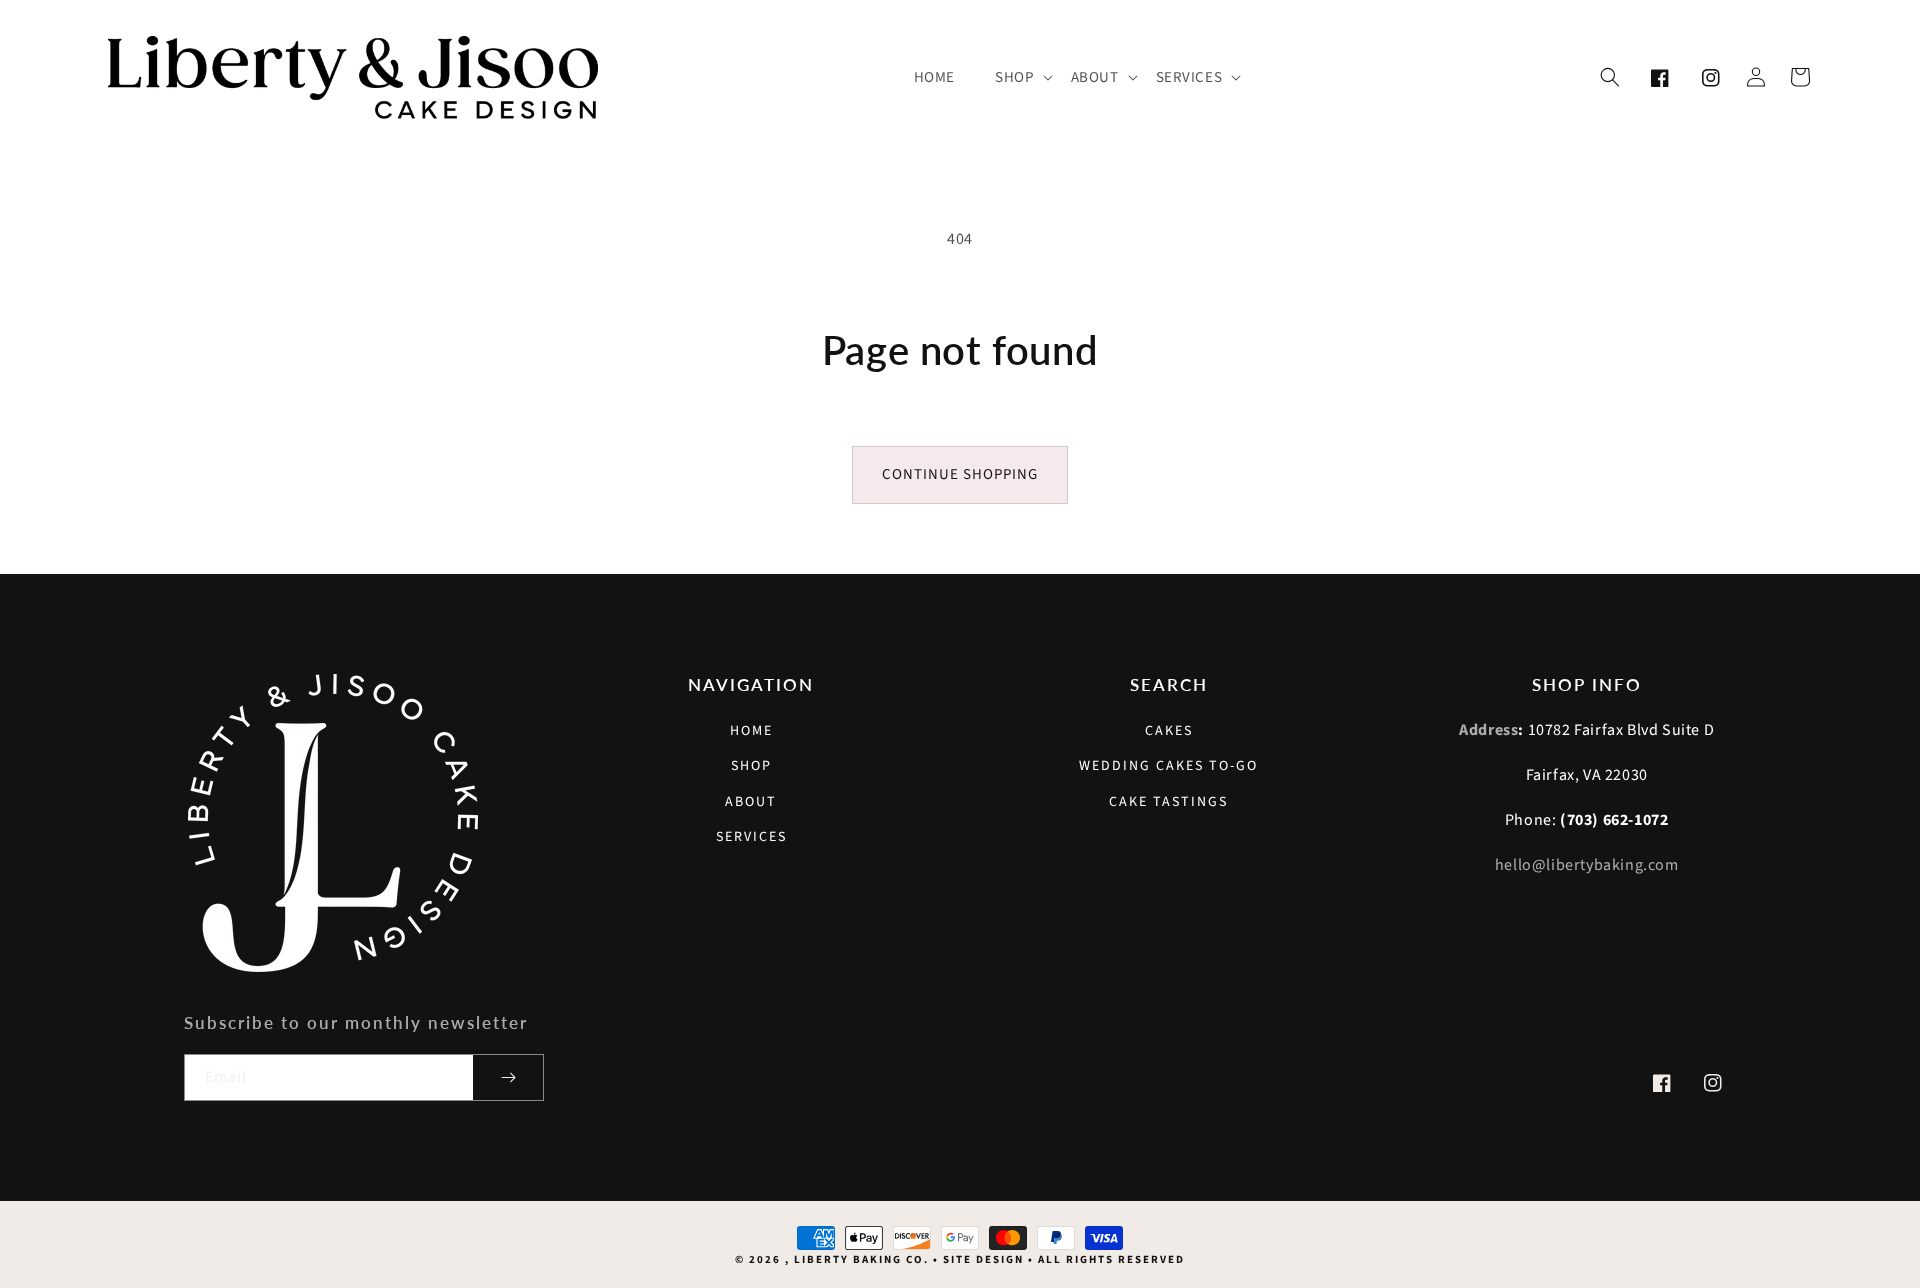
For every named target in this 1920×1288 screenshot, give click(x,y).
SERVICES (751, 837)
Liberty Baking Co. (861, 1259)
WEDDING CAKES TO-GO (1168, 766)
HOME (751, 731)
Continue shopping (960, 474)
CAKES (1169, 731)
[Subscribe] (508, 1077)
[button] (1022, 78)
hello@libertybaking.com (1587, 865)
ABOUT (751, 802)
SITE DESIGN (983, 1259)
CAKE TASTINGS (1168, 802)
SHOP (751, 766)
